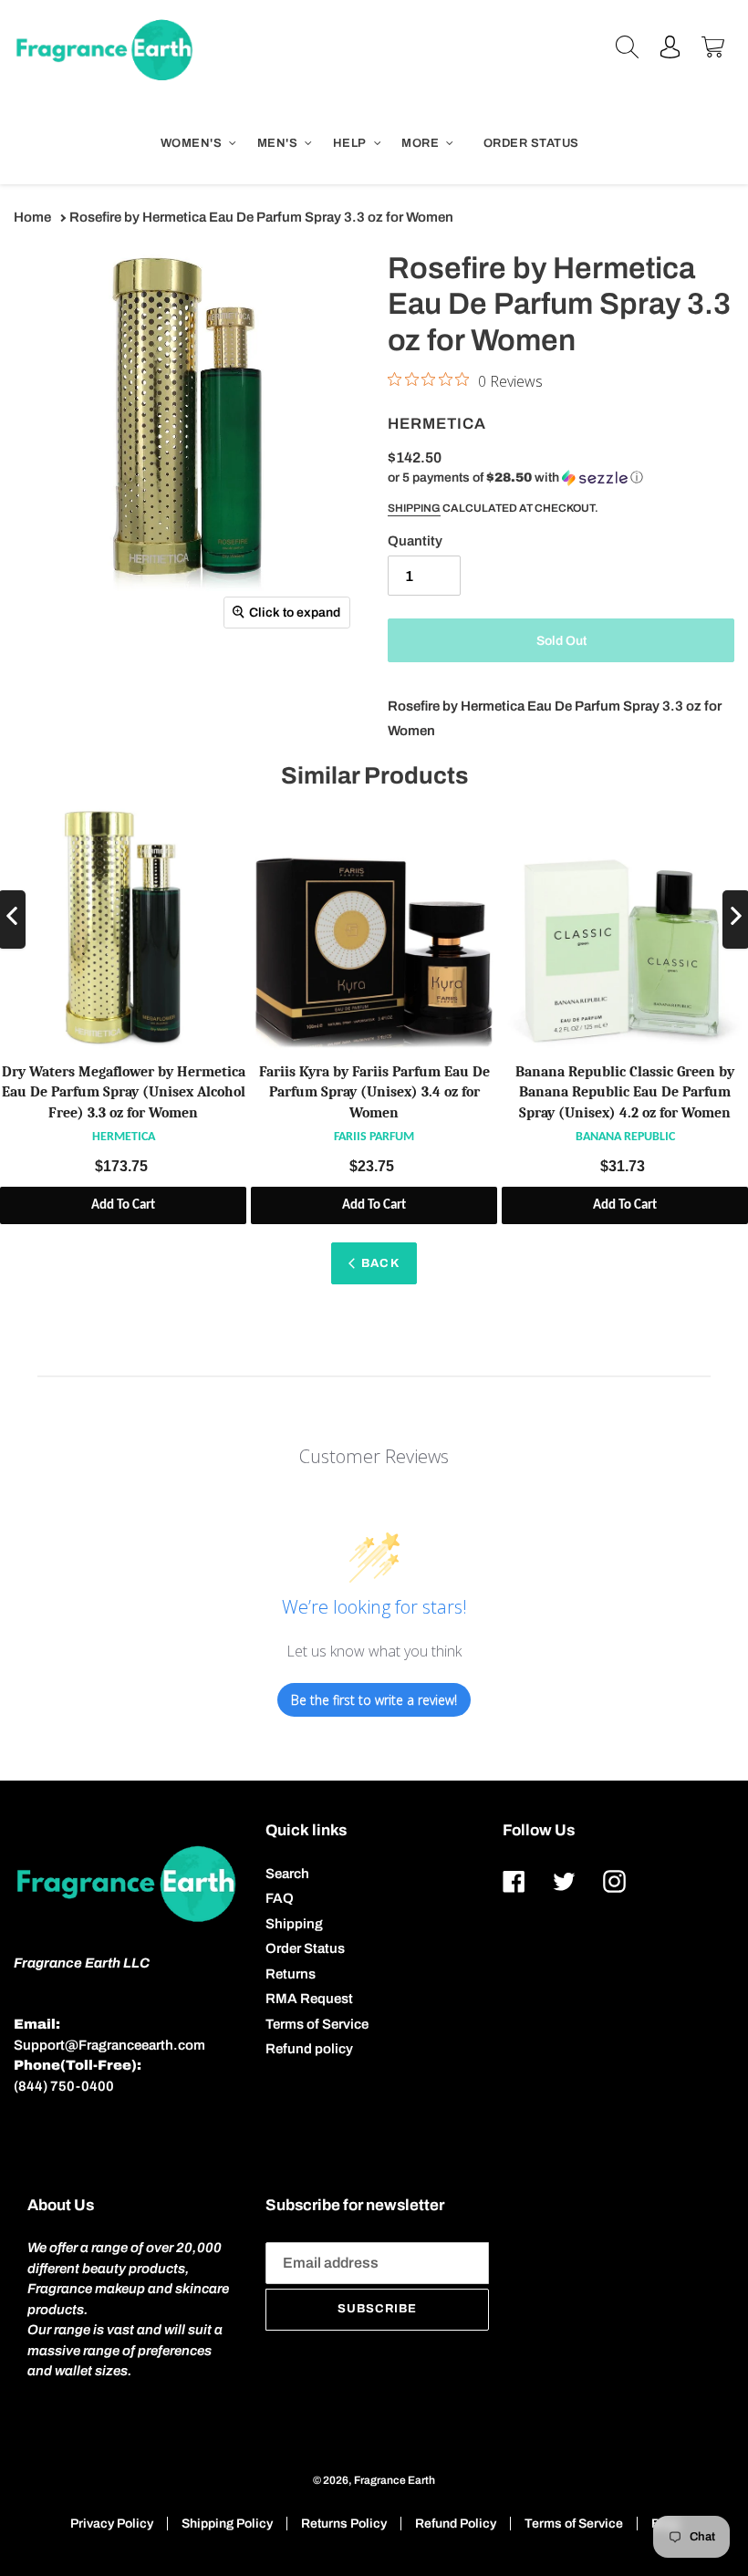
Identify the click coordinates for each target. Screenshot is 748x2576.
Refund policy (309, 2049)
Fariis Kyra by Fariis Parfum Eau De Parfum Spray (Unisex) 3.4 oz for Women (374, 1092)
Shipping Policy (227, 2524)
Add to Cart (123, 1205)
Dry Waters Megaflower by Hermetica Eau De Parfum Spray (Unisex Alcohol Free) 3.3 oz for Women (124, 1092)
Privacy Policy (112, 2524)
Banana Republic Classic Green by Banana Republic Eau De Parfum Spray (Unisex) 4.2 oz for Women (625, 1092)
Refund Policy (456, 2524)
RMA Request (309, 1999)
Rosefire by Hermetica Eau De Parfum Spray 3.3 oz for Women (261, 217)
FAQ (280, 1898)
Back (380, 1263)
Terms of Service (317, 2024)
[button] (515, 478)
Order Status (305, 1948)
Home (32, 217)
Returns (291, 1974)
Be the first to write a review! (374, 1700)
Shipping (414, 508)
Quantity (415, 541)
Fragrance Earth (395, 2480)
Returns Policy (344, 2524)
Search (287, 1874)
